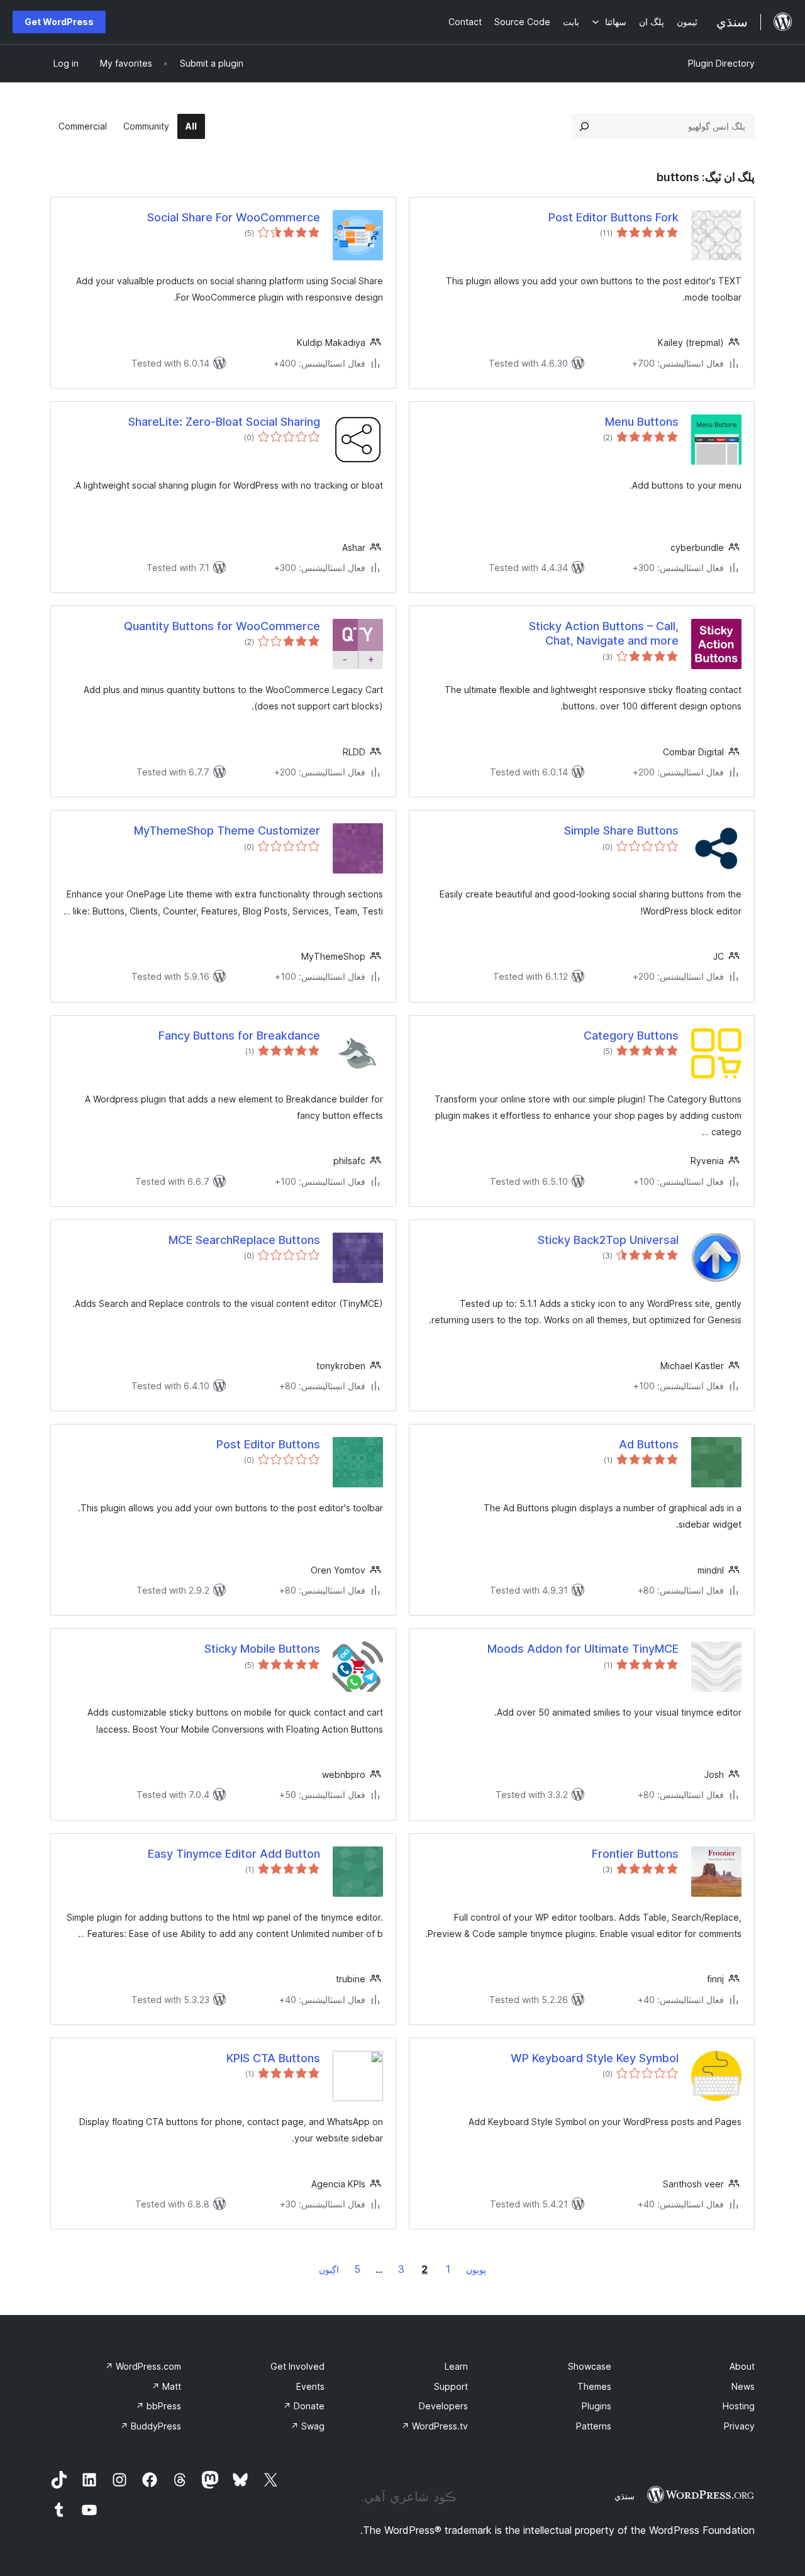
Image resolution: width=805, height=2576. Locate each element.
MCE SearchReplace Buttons (244, 1240)
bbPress (158, 2406)
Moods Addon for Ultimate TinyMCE (583, 1649)
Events (310, 2386)
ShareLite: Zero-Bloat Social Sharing (224, 422)
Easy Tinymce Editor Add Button (234, 1854)
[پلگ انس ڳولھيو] (584, 126)
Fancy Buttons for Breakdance (239, 1035)
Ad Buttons (649, 1444)
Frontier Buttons (635, 1854)
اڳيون (329, 2269)
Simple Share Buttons (621, 830)
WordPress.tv (435, 2426)
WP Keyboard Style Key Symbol (595, 2058)
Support (451, 2386)
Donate (304, 2406)
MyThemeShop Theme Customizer (227, 830)
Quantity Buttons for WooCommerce (222, 626)
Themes (594, 2386)
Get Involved (297, 2366)
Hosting (739, 2406)
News (743, 2386)
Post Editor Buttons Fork (613, 217)
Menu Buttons (642, 422)
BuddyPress (151, 2426)
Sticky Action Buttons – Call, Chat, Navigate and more (604, 633)
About (742, 2366)
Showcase (590, 2366)
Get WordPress (59, 22)
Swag (308, 2426)
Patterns (594, 2426)
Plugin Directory (721, 63)
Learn (456, 2366)
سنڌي (625, 2496)
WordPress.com (143, 2366)
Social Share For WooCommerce (234, 217)
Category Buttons (631, 1035)
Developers (443, 2406)
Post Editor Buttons (268, 1444)
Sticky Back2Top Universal (608, 1240)
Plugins (597, 2406)
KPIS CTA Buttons (273, 2058)
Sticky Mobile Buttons (262, 1649)
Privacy (739, 2426)
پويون (476, 2269)
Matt (166, 2386)
